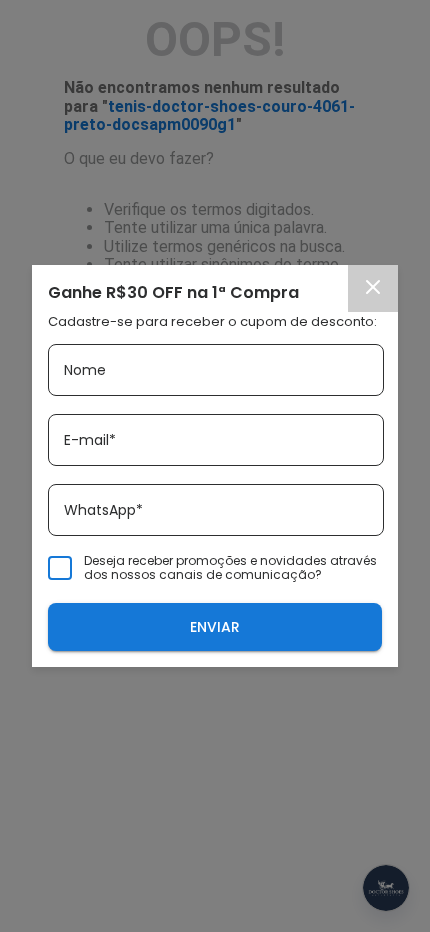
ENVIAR (215, 627)
